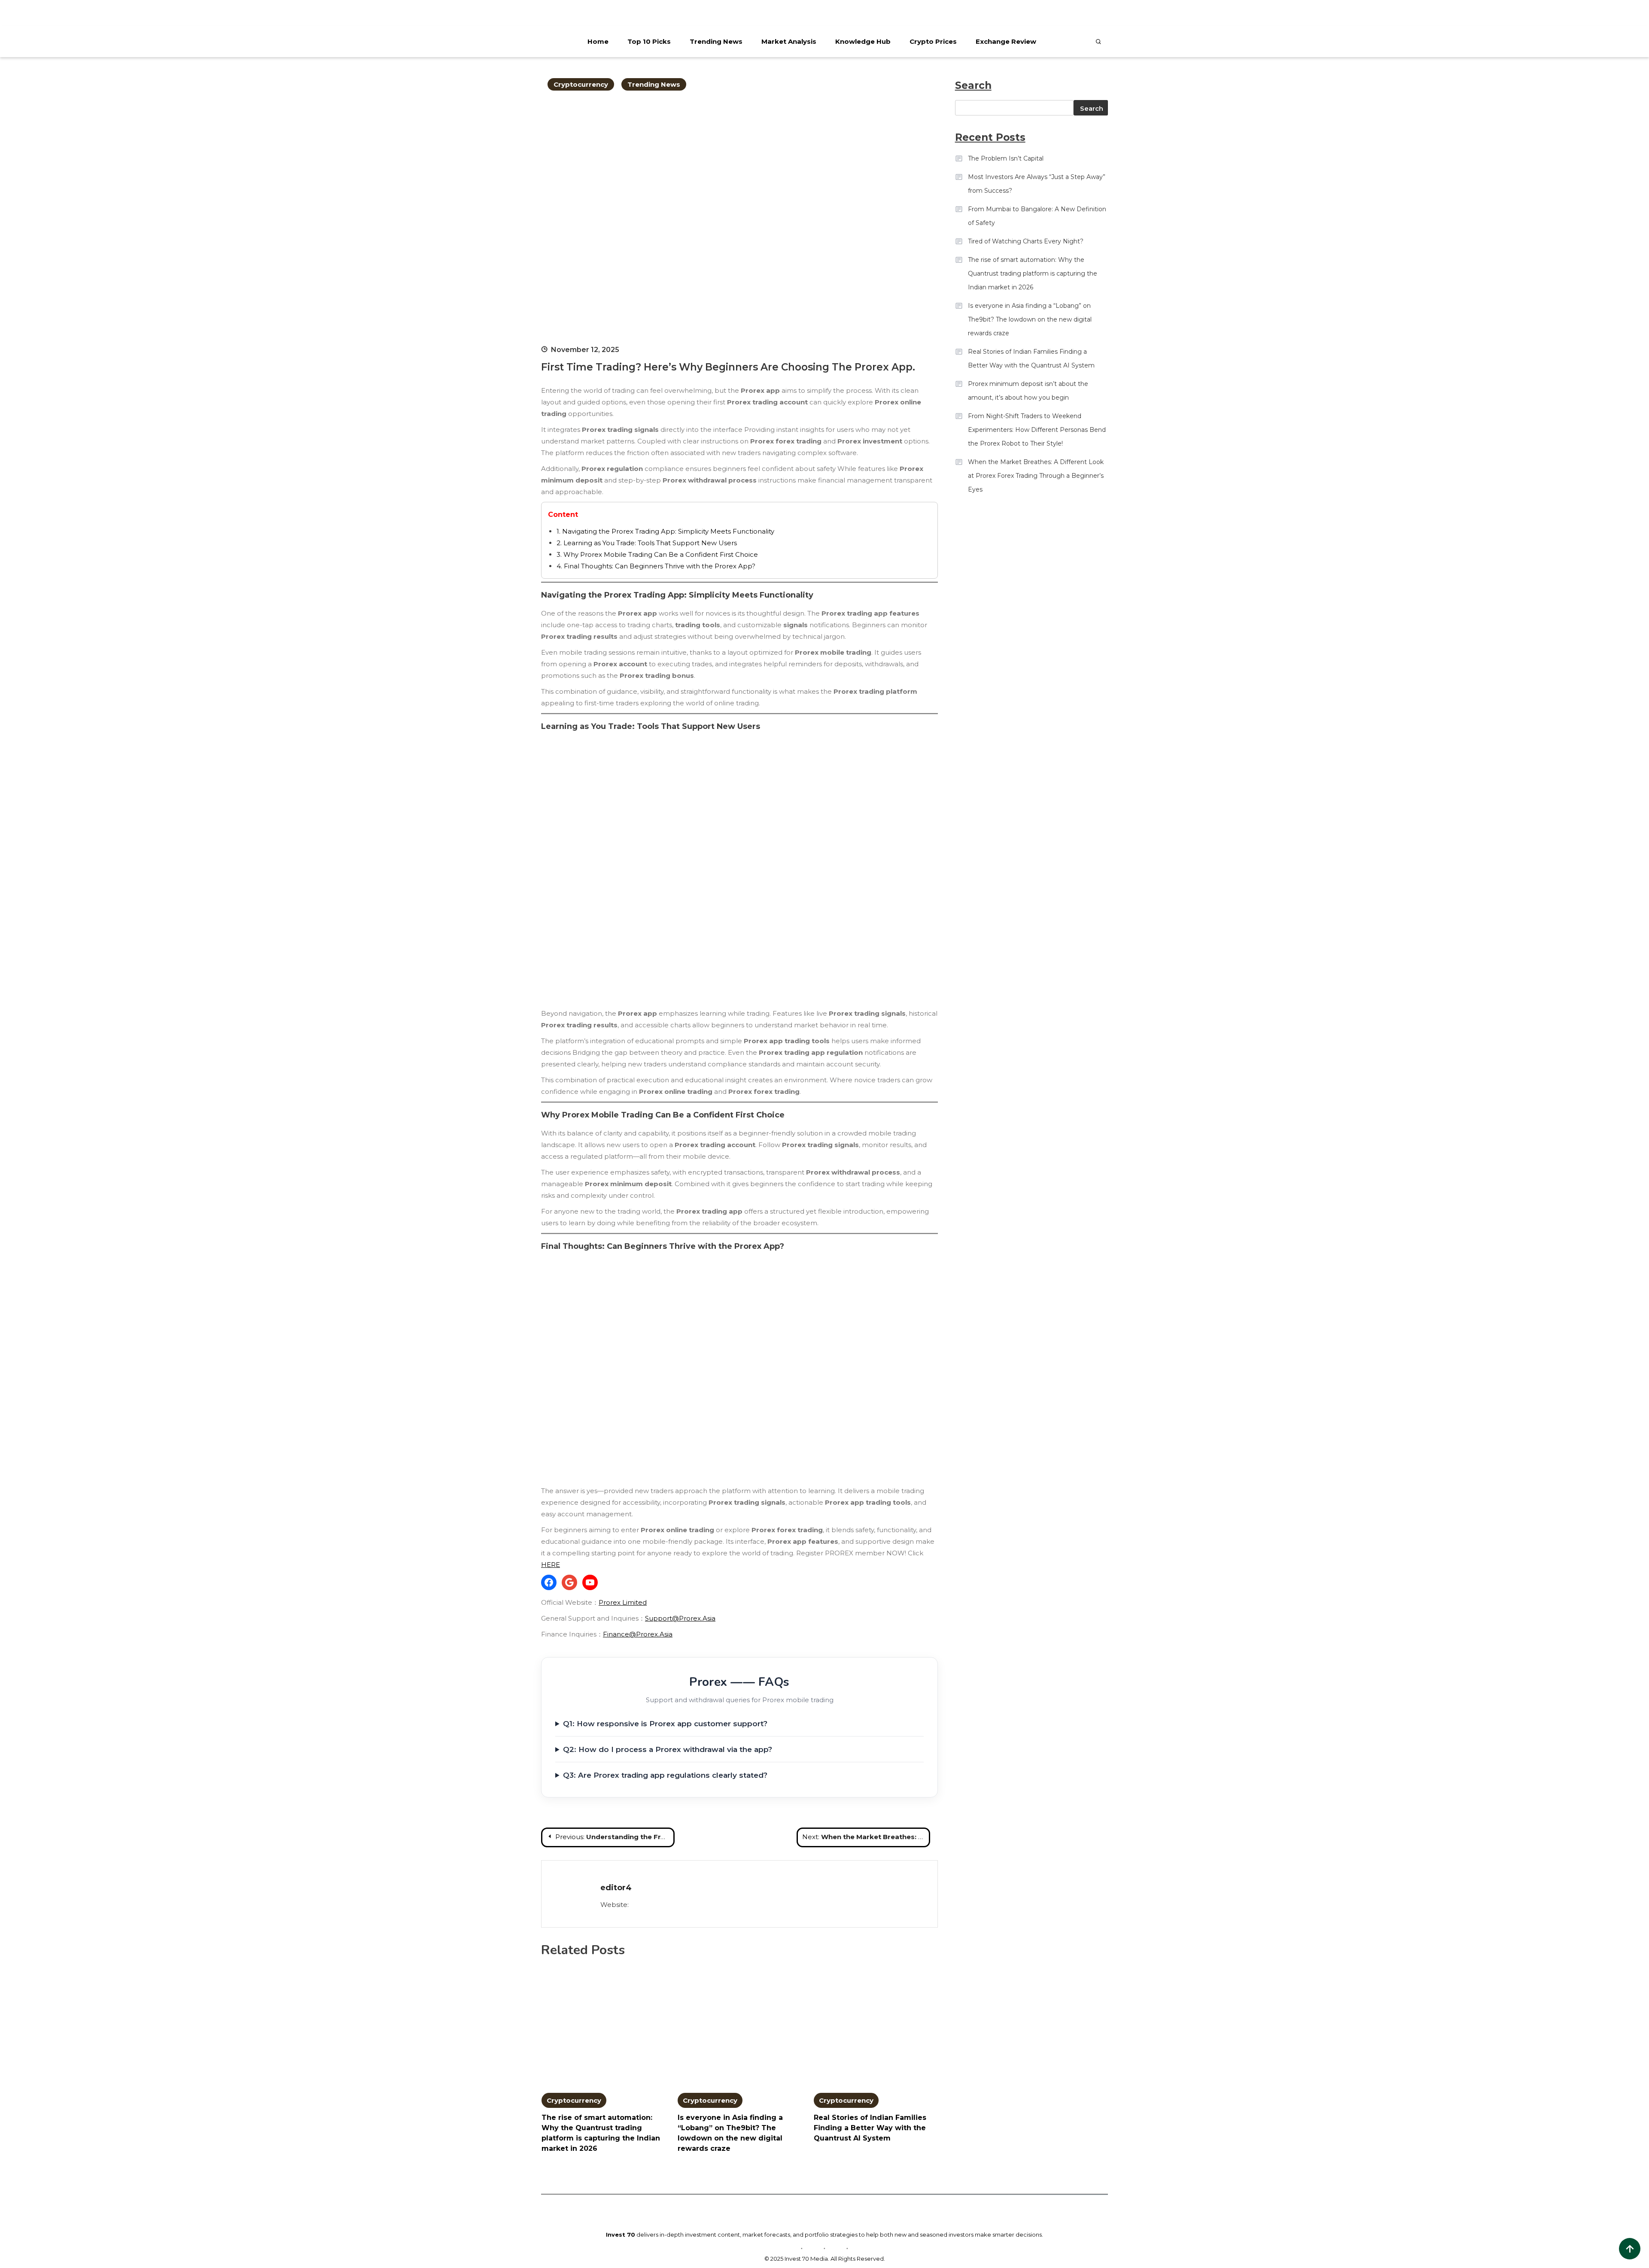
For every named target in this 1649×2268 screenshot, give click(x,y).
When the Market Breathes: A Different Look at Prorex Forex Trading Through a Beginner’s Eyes (1036, 476)
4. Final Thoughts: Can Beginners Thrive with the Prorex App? (656, 566)
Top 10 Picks (649, 41)
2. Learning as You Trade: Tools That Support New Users (647, 543)
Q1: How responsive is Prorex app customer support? (665, 1724)
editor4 (616, 1888)
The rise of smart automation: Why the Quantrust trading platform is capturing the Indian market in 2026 (1033, 273)
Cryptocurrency (581, 84)
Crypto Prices (933, 41)
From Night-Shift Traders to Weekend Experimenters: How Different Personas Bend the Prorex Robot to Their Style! (1037, 430)
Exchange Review (1006, 41)
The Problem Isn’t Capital (1006, 158)
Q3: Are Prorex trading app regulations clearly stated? (665, 1775)
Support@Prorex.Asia (680, 1618)
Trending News (716, 41)
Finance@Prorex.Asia (638, 1634)
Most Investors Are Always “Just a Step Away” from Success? (1037, 184)
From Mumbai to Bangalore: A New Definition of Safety (1037, 216)
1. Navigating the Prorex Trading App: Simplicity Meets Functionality (665, 531)
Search (1092, 108)
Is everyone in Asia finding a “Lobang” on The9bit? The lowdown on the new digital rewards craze (1030, 319)
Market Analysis (789, 41)
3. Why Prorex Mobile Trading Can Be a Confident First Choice (657, 554)
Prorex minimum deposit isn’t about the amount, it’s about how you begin (1028, 391)
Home (598, 41)
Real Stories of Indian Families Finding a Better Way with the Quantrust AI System (870, 2128)
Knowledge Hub (863, 41)
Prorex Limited (623, 1602)
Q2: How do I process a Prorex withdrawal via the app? (668, 1749)
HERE (551, 1565)
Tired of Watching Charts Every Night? (1026, 241)
